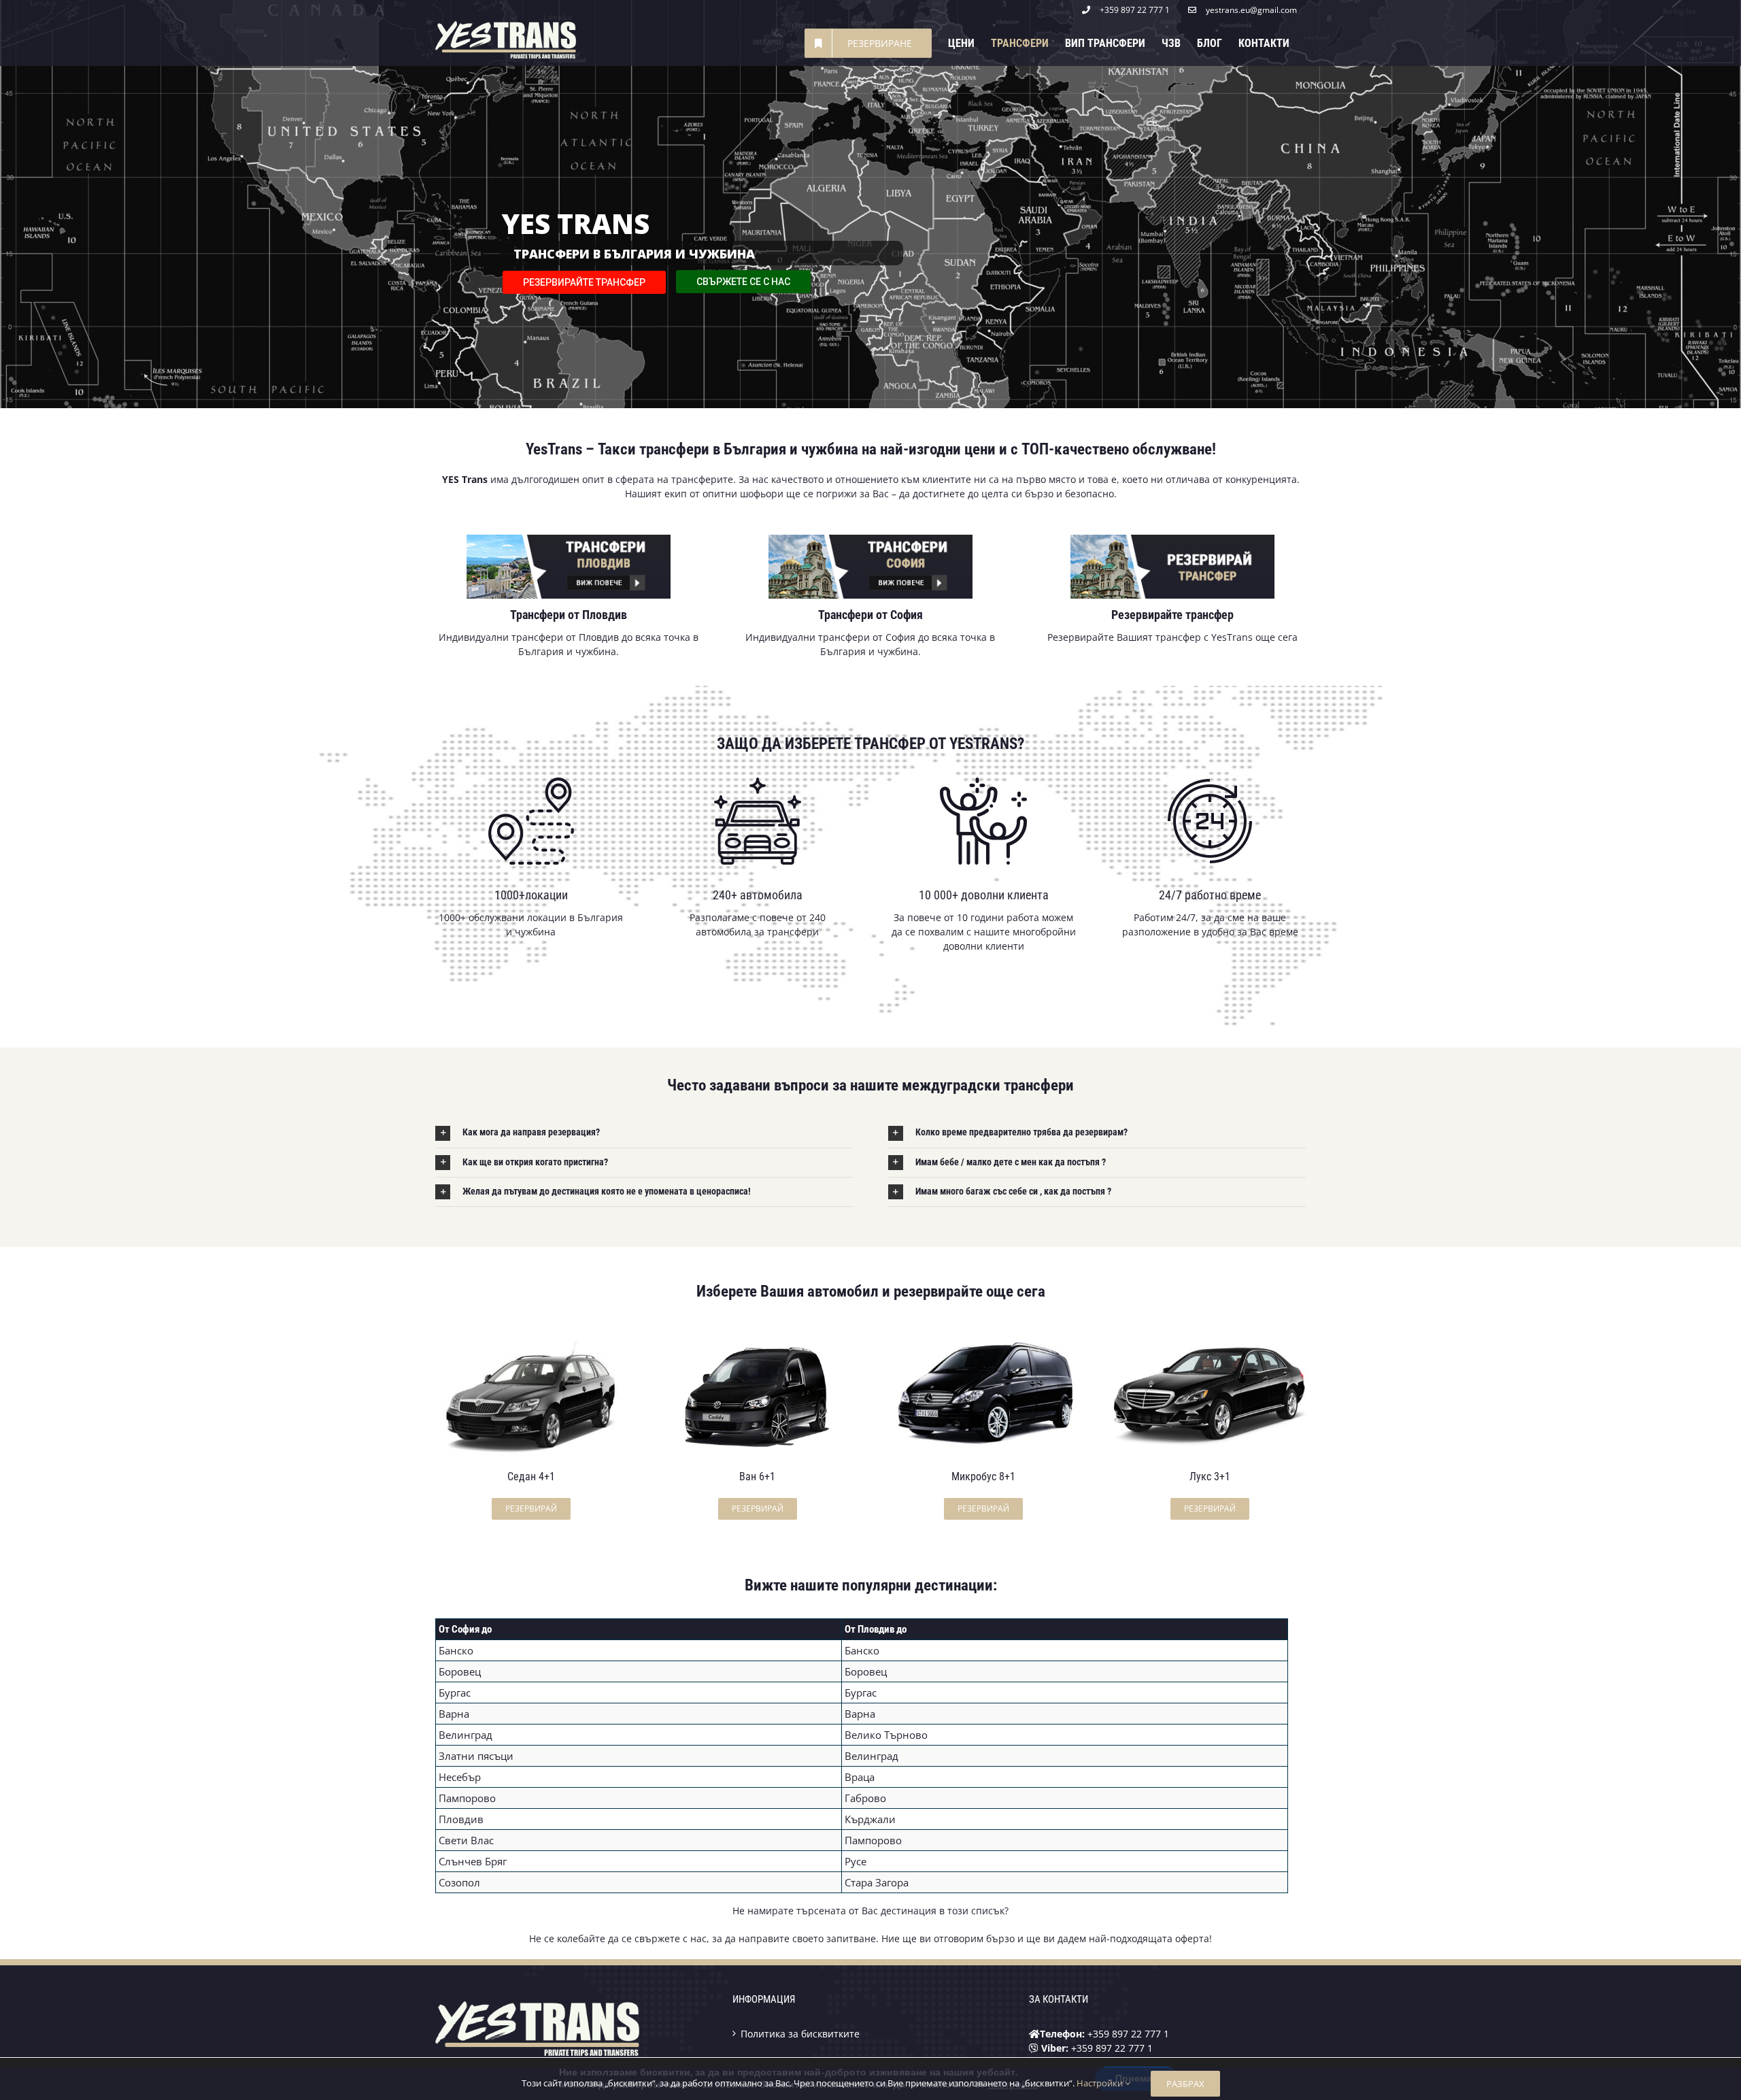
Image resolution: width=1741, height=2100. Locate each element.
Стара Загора (877, 1882)
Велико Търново (886, 1735)
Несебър (460, 1777)
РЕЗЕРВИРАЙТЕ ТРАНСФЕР (584, 282)
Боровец (460, 1671)
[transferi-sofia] (870, 539)
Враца (860, 1777)
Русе (856, 1861)
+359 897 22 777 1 (1128, 2034)
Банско (456, 1650)
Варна (454, 1714)
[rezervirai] (1172, 539)
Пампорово (467, 1798)
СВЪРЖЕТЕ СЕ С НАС (743, 282)
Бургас (455, 1693)
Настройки (1101, 2083)
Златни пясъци (476, 1756)
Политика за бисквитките (800, 2034)
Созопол (459, 1882)
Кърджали (870, 1819)
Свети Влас (466, 1840)
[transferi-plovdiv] (569, 539)
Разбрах (1185, 2084)
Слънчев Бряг (473, 1861)
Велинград (466, 1735)
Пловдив (461, 1819)
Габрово (865, 1798)
